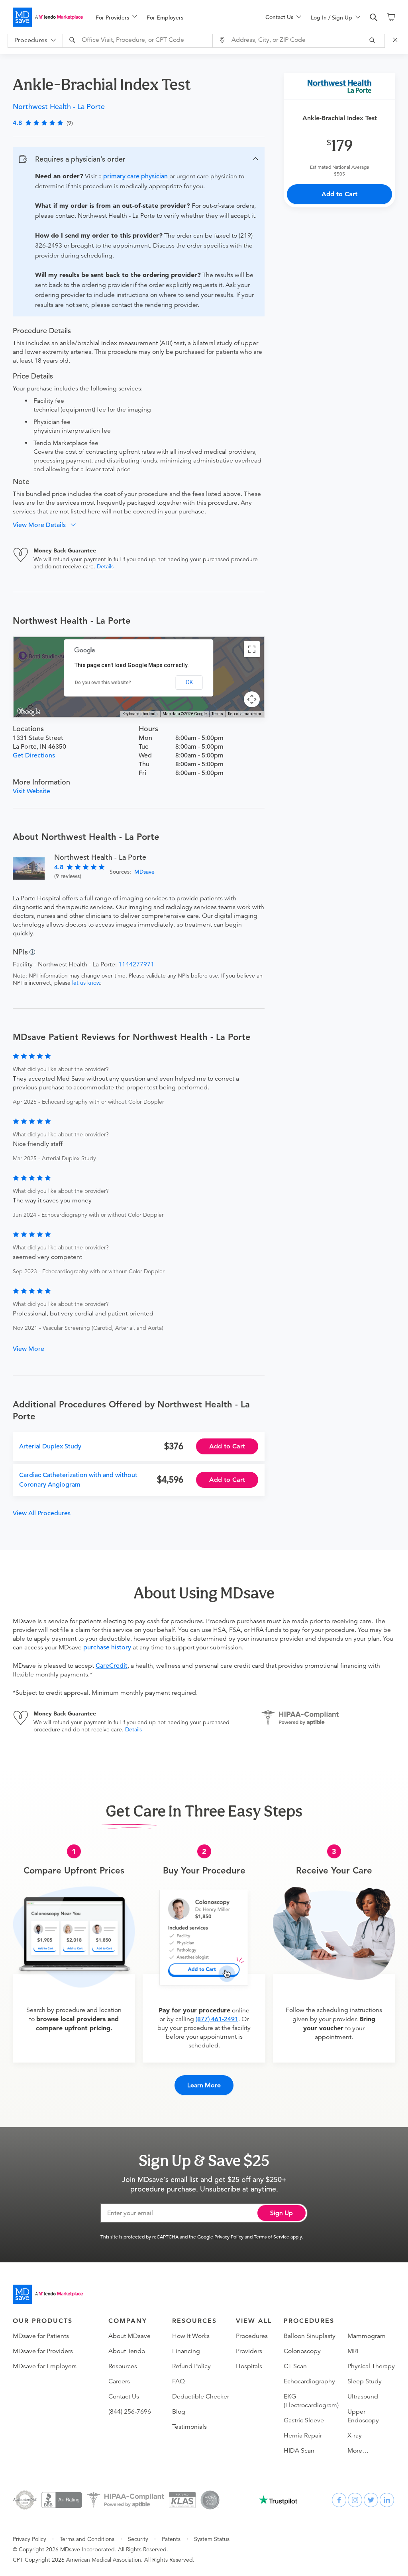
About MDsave (129, 2336)
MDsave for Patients (41, 2336)
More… (358, 2451)
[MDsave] (48, 17)
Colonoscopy (302, 2351)
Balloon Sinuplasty (310, 2336)
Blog (179, 2412)
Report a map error (245, 714)
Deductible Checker (201, 2396)
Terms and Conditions (87, 2539)
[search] (374, 18)
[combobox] (139, 40)
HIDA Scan (299, 2451)
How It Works (191, 2336)
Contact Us (124, 2396)
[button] (139, 159)
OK (189, 682)
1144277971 (136, 964)
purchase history (107, 1647)
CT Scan (295, 2366)
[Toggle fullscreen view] (252, 649)
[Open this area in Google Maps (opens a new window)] (29, 712)
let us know (86, 983)
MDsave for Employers (45, 2366)
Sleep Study (365, 2381)
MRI (353, 2351)
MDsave (144, 872)
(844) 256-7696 (130, 2412)
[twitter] (371, 2500)
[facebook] (339, 2500)
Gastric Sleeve (304, 2420)
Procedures (252, 2336)
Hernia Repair (303, 2435)
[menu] (168, 17)
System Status (212, 2539)
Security (138, 2539)
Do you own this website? (103, 683)
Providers (249, 2351)
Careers (119, 2381)
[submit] (374, 40)
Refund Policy (191, 2366)
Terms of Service (272, 2236)
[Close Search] (396, 40)
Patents (171, 2539)
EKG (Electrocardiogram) (311, 2401)
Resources (123, 2366)
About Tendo (127, 2351)
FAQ (178, 2381)
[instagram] (355, 2500)
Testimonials (189, 2427)
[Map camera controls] (252, 699)
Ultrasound (363, 2396)
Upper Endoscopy (363, 2416)
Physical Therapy (371, 2366)
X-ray (355, 2435)
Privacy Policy (229, 2236)
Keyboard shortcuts (140, 714)
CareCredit (112, 1666)
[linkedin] (387, 2500)
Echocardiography (309, 2381)
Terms (217, 714)
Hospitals (249, 2366)
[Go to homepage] (48, 2294)
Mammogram (367, 2336)
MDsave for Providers (43, 2351)
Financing (186, 2351)
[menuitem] (116, 18)
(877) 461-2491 (217, 2019)
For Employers (165, 18)
